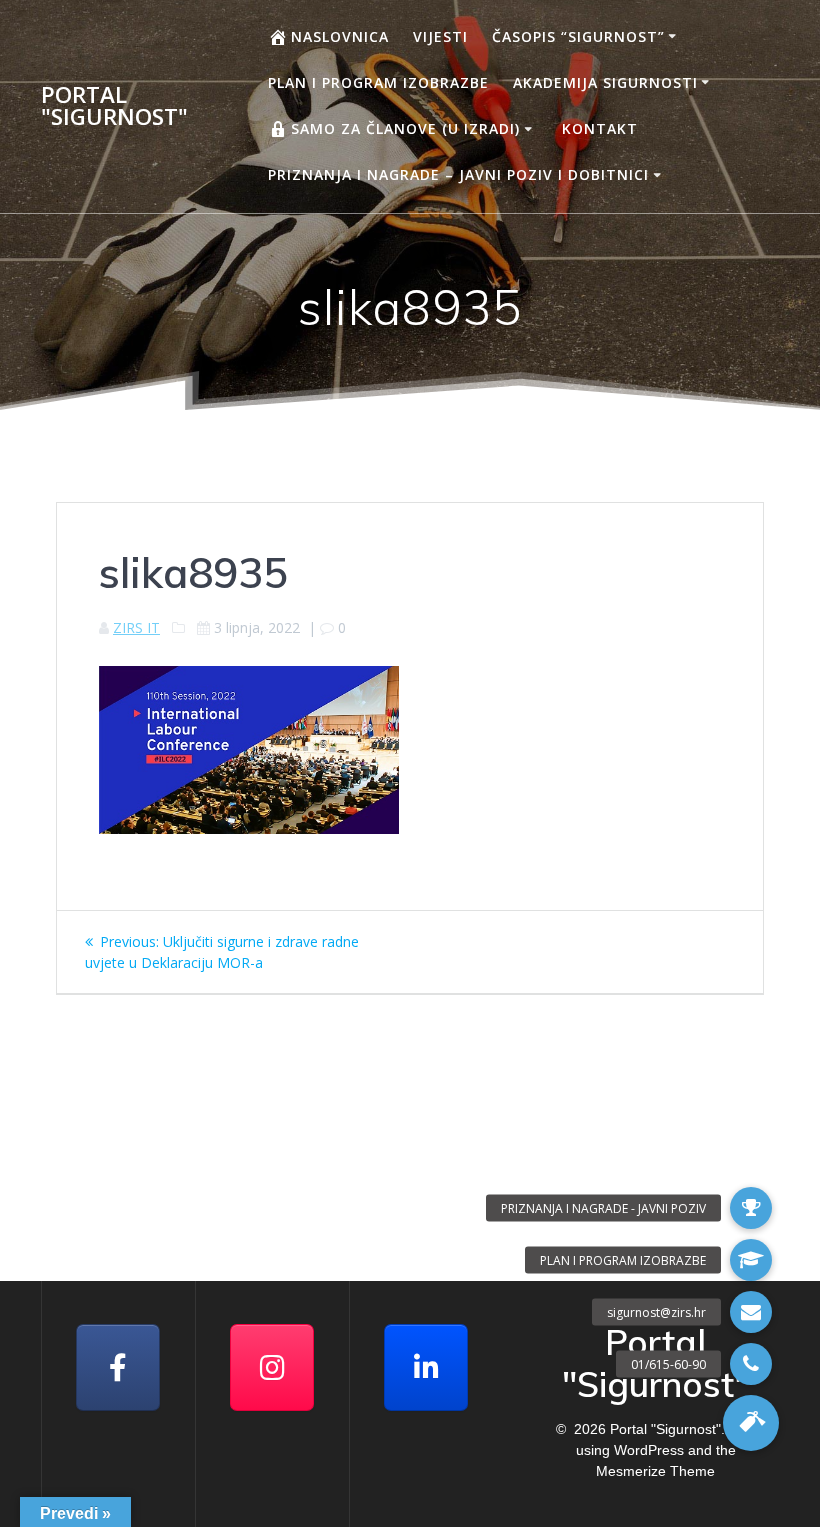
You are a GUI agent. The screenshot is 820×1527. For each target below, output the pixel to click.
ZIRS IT (136, 627)
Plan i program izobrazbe (378, 82)
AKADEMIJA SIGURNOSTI (605, 82)
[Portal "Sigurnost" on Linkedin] (426, 1367)
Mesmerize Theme (655, 1471)
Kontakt (600, 128)
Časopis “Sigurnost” (578, 36)
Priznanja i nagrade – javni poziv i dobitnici (458, 174)
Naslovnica (340, 36)
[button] (751, 1423)
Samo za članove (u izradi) (405, 128)
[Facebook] (118, 1367)
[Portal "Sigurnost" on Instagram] (272, 1367)
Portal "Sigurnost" (114, 106)
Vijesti (440, 36)
